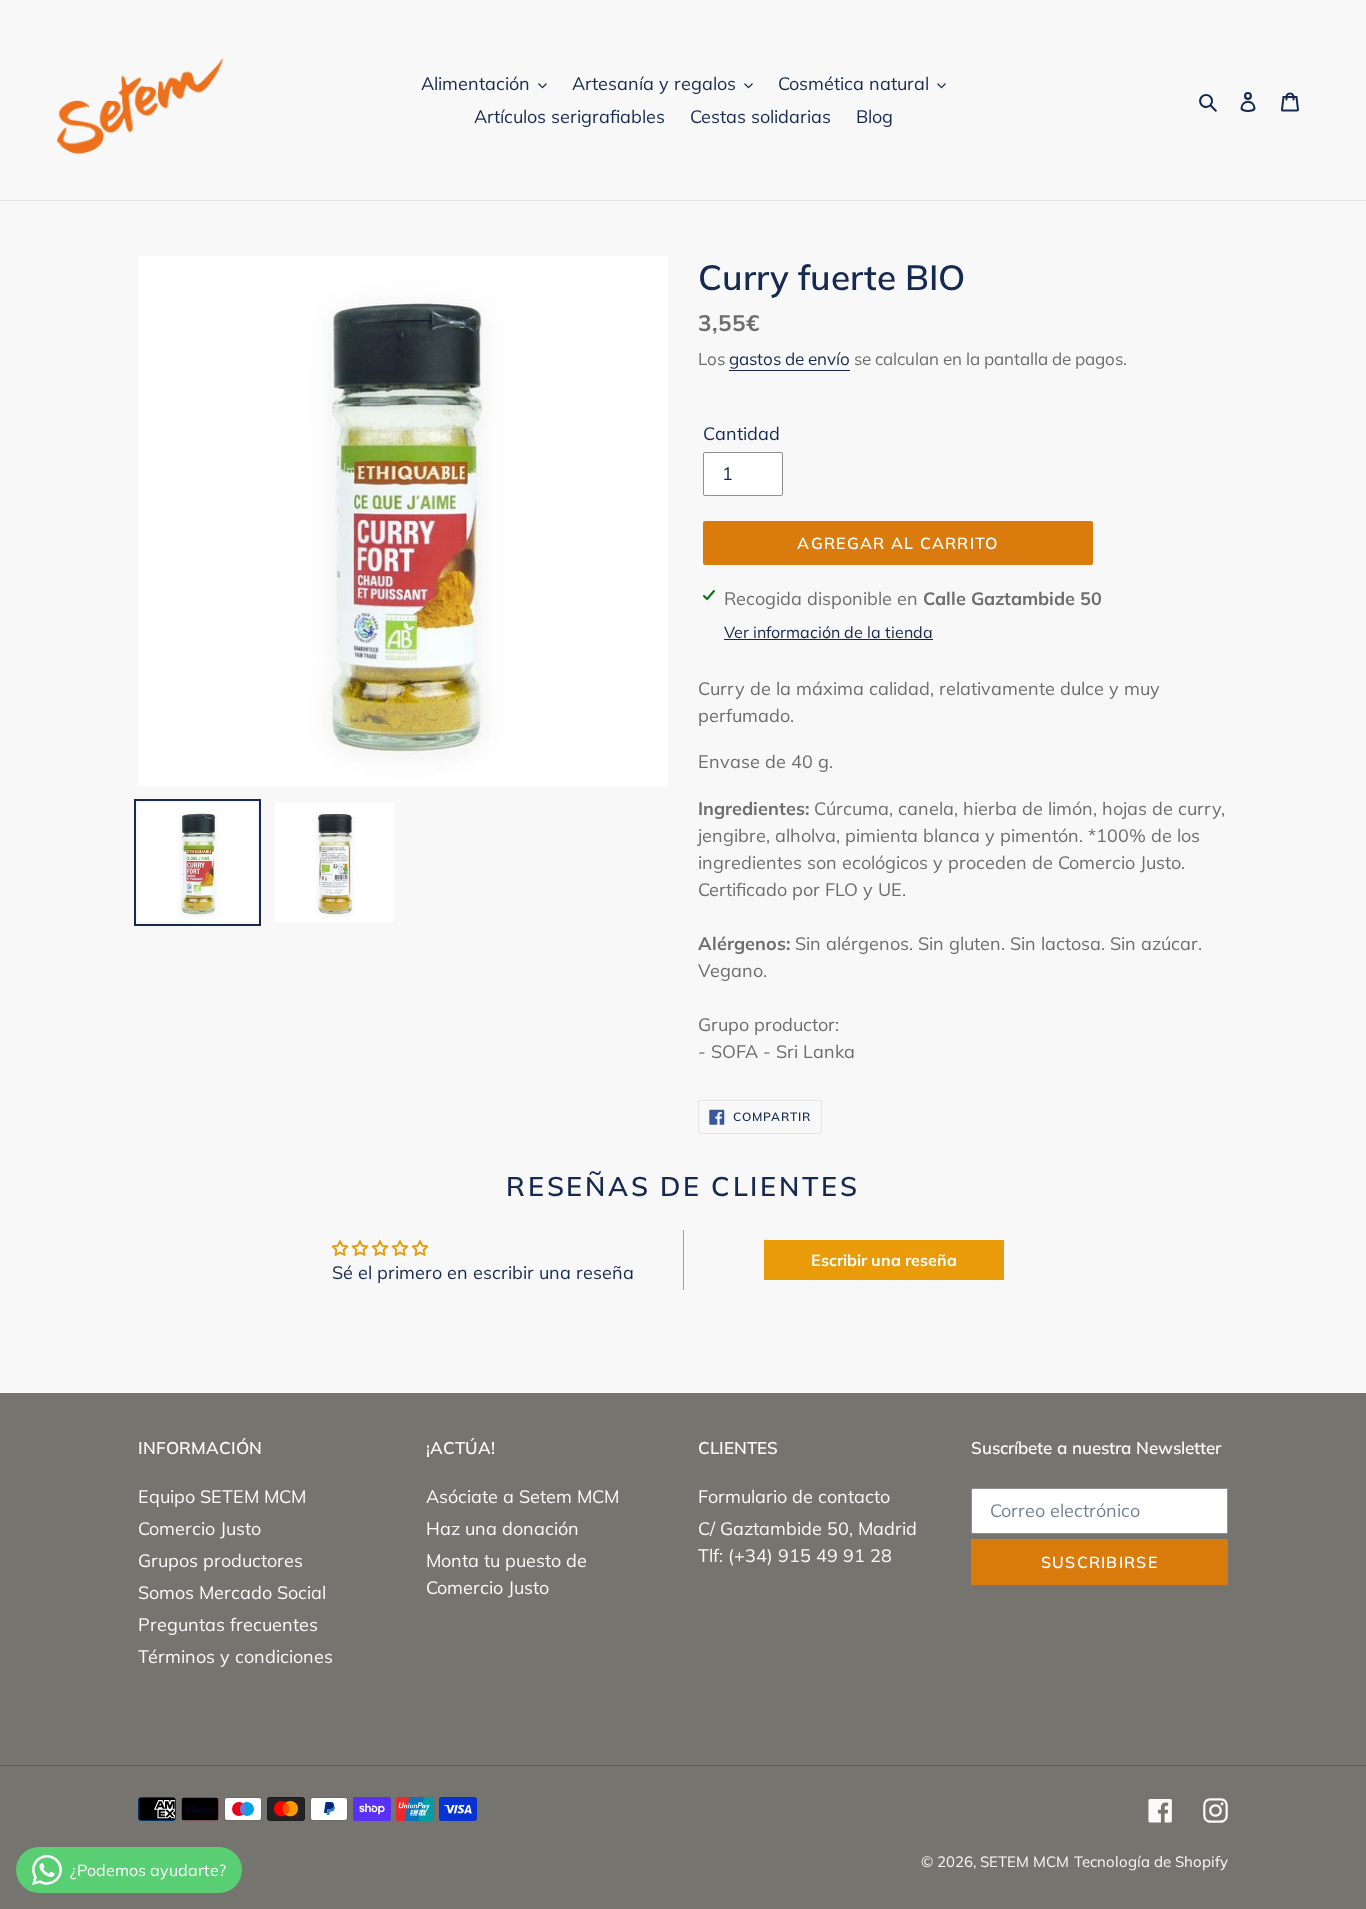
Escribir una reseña (884, 1260)
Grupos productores (220, 1560)
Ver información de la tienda (828, 632)
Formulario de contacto (794, 1496)
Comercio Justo (199, 1528)
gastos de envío (789, 358)
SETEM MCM (1024, 1861)
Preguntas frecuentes (228, 1624)
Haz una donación (502, 1528)
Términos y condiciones (235, 1656)
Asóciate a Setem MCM (522, 1496)
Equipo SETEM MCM (222, 1496)
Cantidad (741, 433)
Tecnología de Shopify (1151, 1861)
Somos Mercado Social (232, 1592)
